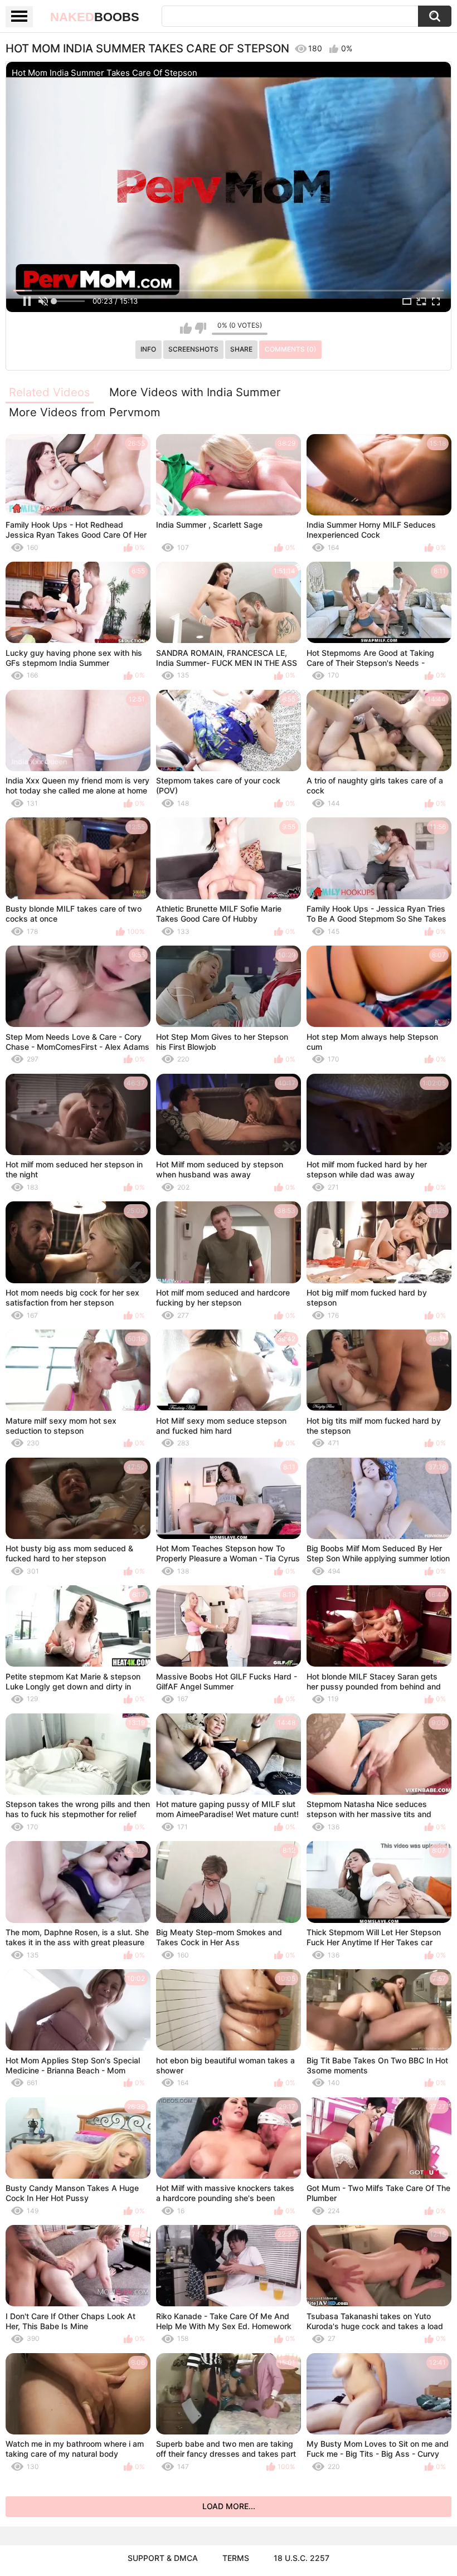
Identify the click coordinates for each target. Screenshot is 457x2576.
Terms (236, 2558)
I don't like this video (200, 328)
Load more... (229, 2506)
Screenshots (193, 349)
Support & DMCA (163, 2558)
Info (148, 349)
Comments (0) (291, 349)
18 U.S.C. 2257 (302, 2558)
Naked (95, 17)
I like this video (186, 328)
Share (241, 349)
